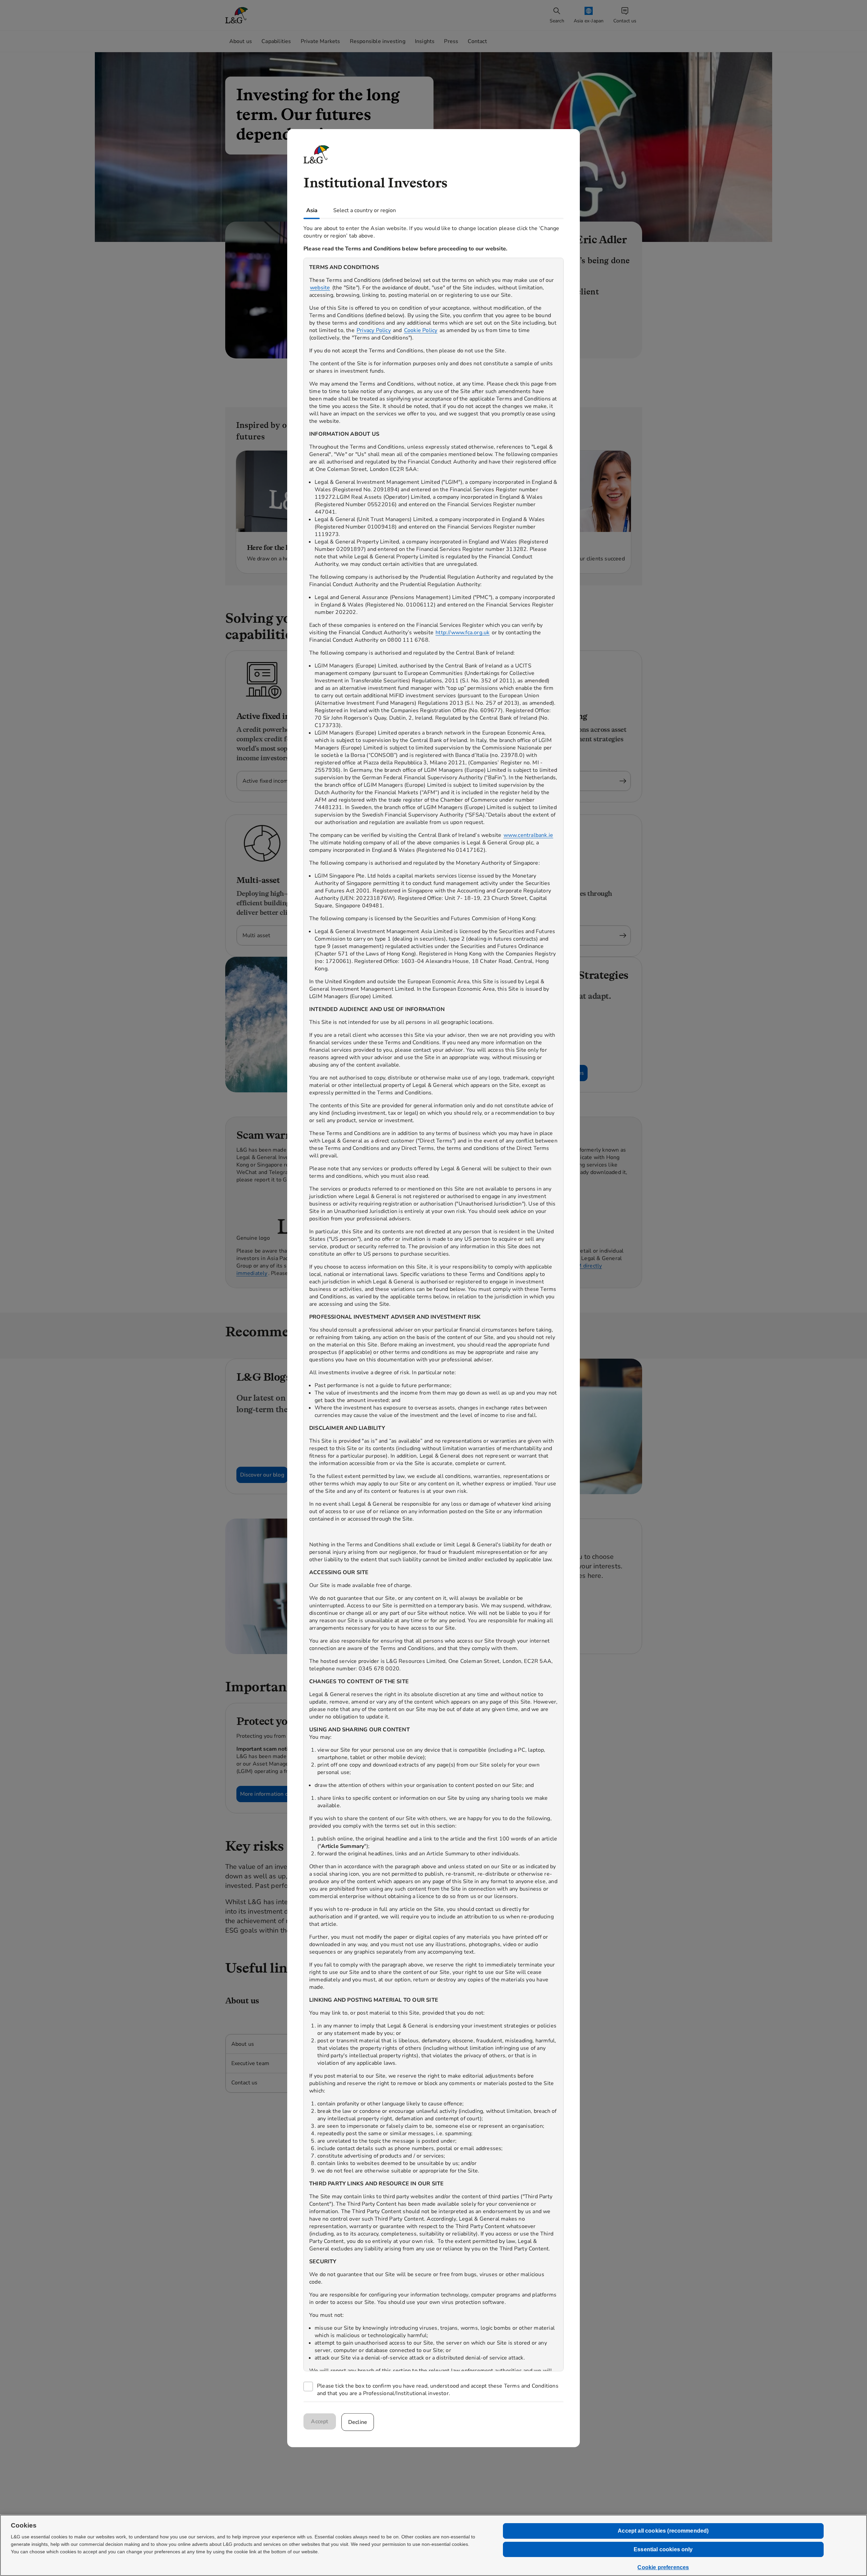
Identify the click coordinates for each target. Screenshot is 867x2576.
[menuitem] (589, 15)
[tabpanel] (433, 1310)
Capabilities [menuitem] (276, 41)
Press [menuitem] (451, 41)
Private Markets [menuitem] (321, 41)
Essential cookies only (663, 2549)
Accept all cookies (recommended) (663, 2531)
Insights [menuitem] (425, 41)
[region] (433, 1314)
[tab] (312, 210)
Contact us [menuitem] (625, 21)
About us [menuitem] (241, 41)
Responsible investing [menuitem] (378, 41)
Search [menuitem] (557, 21)
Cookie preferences (663, 2567)
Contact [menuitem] (477, 41)
